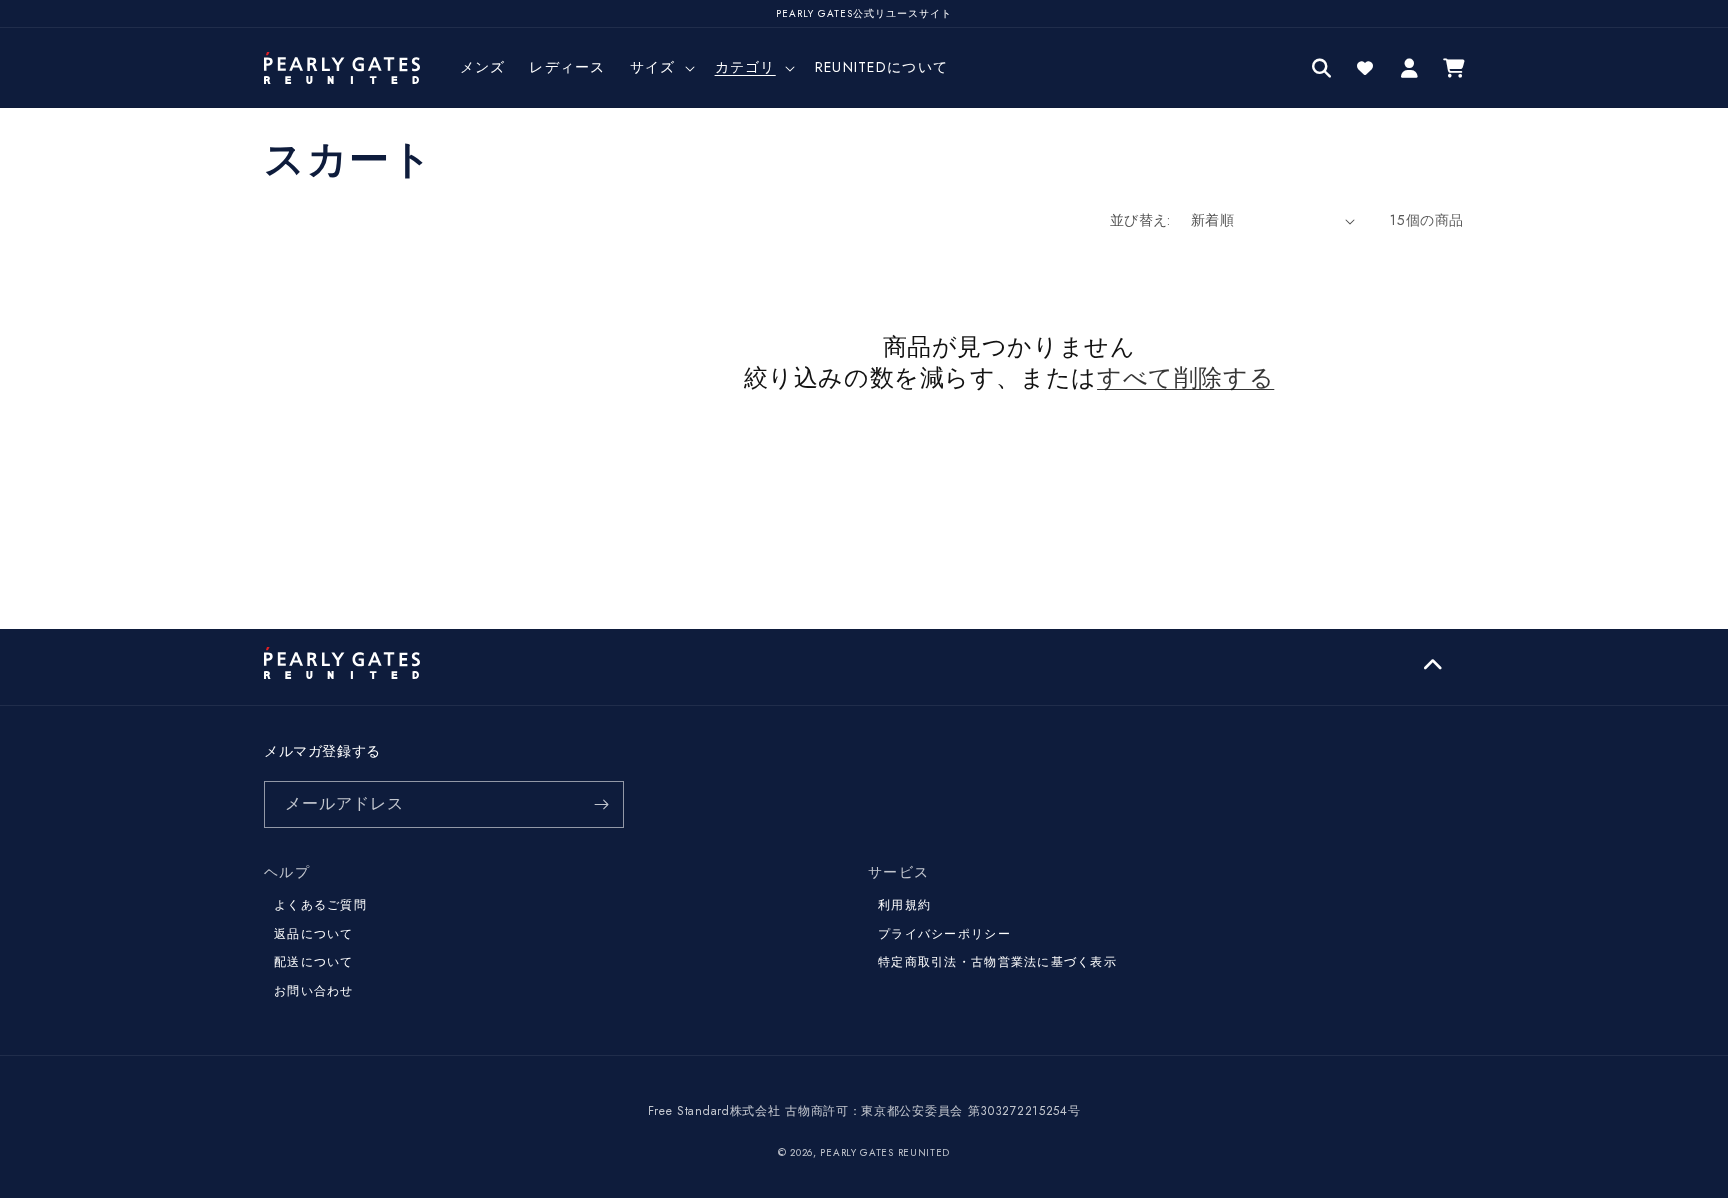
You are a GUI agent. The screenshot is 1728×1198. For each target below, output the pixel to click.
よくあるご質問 (320, 905)
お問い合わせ (314, 991)
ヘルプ (287, 872)
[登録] (601, 804)
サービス (898, 872)
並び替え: (1140, 220)
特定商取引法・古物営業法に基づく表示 (997, 962)
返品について (314, 934)
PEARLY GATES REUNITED (885, 1152)
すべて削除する (1185, 377)
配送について (314, 962)
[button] (660, 67)
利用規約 (904, 905)
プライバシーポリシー (944, 934)
